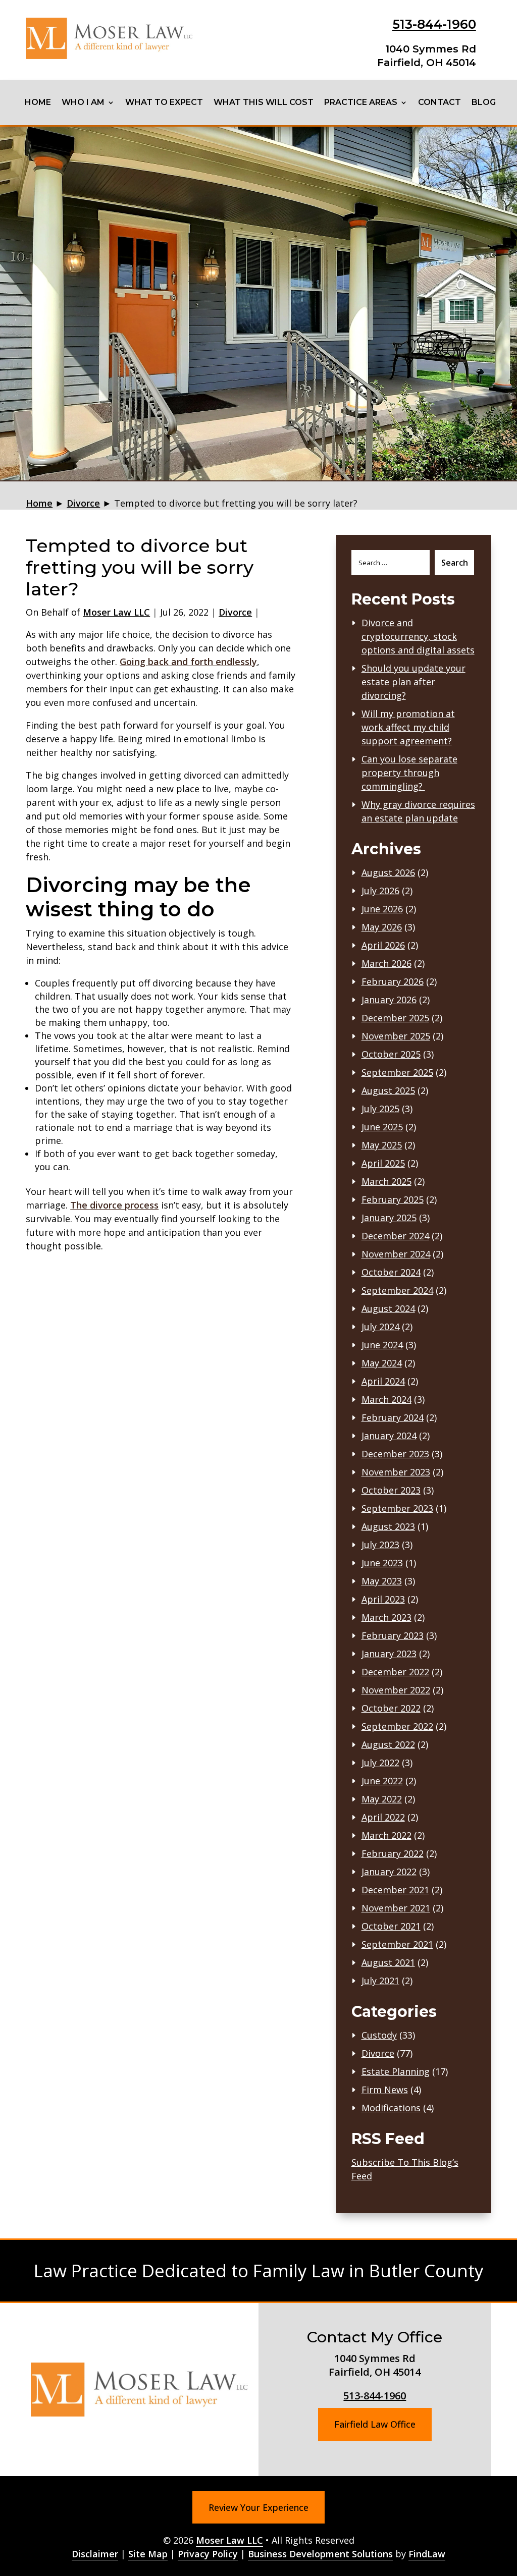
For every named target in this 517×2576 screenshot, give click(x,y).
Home (38, 102)
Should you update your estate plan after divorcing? (413, 682)
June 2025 (382, 1127)
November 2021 (396, 1908)
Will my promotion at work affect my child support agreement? (408, 727)
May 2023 (382, 1581)
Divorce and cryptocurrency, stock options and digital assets (418, 636)
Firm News (385, 2090)
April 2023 (383, 1599)
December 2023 (395, 1454)
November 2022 (396, 1690)
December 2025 (395, 1018)
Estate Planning (396, 2071)
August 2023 (388, 1526)
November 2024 (396, 1254)
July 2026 (380, 891)
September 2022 (397, 1726)
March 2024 (386, 1399)
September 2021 (397, 1944)
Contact (440, 102)
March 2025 (386, 1181)
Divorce (235, 612)
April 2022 (383, 1817)
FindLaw (427, 2554)
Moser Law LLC (116, 612)
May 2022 (382, 1799)
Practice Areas (361, 102)
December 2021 (395, 1890)
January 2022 (389, 1872)
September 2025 (397, 1072)
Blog (484, 102)
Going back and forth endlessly (188, 662)
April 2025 (383, 1163)
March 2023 (386, 1617)
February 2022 (393, 1853)
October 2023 (391, 1490)
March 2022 (386, 1835)
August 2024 (388, 1308)
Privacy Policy (208, 2554)
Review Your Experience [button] (258, 2507)
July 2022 (380, 1763)
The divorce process (114, 1205)
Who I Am (83, 102)
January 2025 (389, 1218)
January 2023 (389, 1654)
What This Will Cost (264, 102)
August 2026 (388, 872)
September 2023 (397, 1508)
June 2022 (382, 1781)
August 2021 (388, 1962)
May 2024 (382, 1363)
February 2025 (393, 1199)
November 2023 (396, 1472)
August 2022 (388, 1744)
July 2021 (380, 1981)
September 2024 (397, 1290)
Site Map (148, 2554)
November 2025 (396, 1036)
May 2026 (382, 927)
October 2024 (391, 1272)
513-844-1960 (434, 24)
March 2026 (386, 963)
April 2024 (383, 1381)
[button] (507, 2503)
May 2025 (382, 1145)
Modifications (391, 2108)
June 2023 (382, 1563)
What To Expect (164, 102)
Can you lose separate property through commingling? (409, 773)
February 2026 (393, 981)
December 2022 (395, 1672)
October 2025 (391, 1054)
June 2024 (382, 1345)
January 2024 (389, 1436)
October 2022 (391, 1708)
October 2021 (391, 1926)
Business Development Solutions (320, 2554)
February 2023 (393, 1635)
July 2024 (380, 1327)
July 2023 (380, 1545)
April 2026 (383, 945)
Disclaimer (95, 2554)
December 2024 (395, 1236)
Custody (379, 2035)
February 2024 (393, 1417)
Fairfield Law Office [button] (375, 2424)
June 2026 (382, 909)
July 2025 (380, 1109)
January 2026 (389, 1000)
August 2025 (388, 1090)
